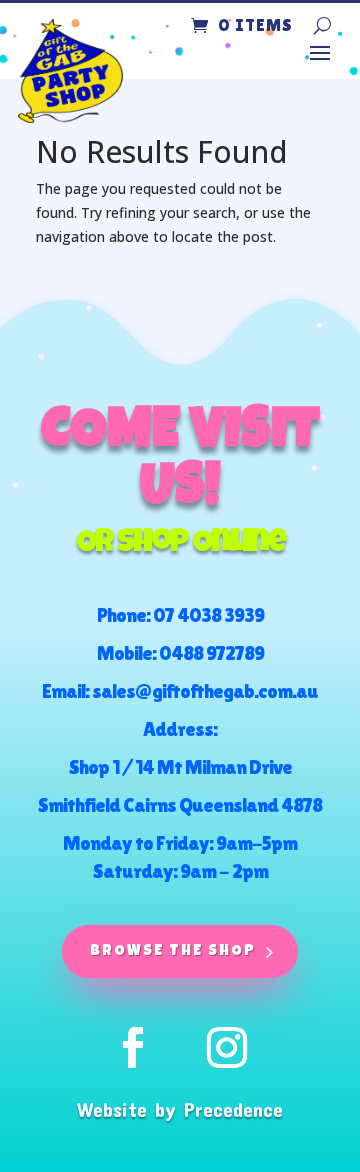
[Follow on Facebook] (133, 1048)
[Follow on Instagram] (227, 1048)
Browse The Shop (173, 951)
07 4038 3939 (208, 615)
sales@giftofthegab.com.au (205, 691)
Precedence (233, 1109)
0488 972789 (211, 653)
